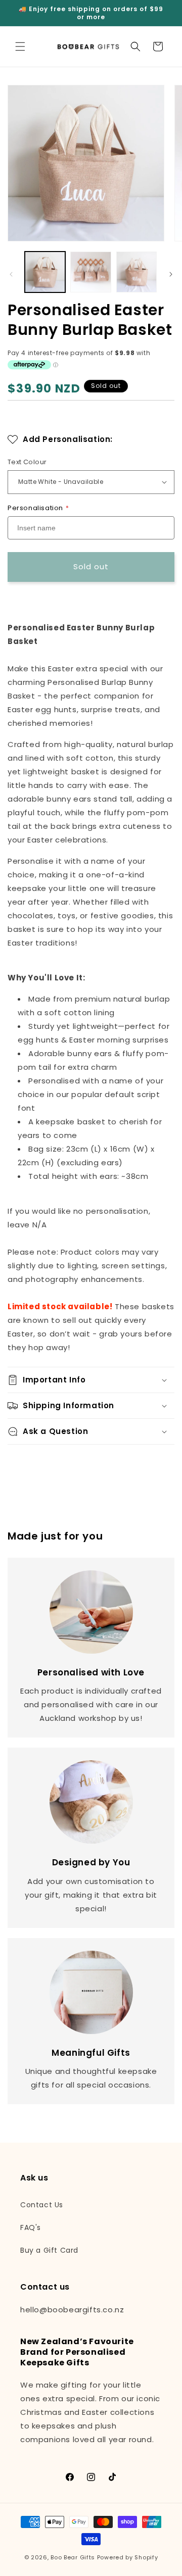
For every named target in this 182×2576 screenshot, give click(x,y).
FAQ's (31, 2227)
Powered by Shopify (128, 2557)
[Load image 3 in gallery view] (136, 272)
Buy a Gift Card (49, 2250)
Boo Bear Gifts (73, 2557)
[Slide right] (171, 274)
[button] (20, 46)
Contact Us (42, 2205)
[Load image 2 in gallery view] (90, 272)
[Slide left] (11, 274)
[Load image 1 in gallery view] (45, 272)
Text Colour (27, 462)
